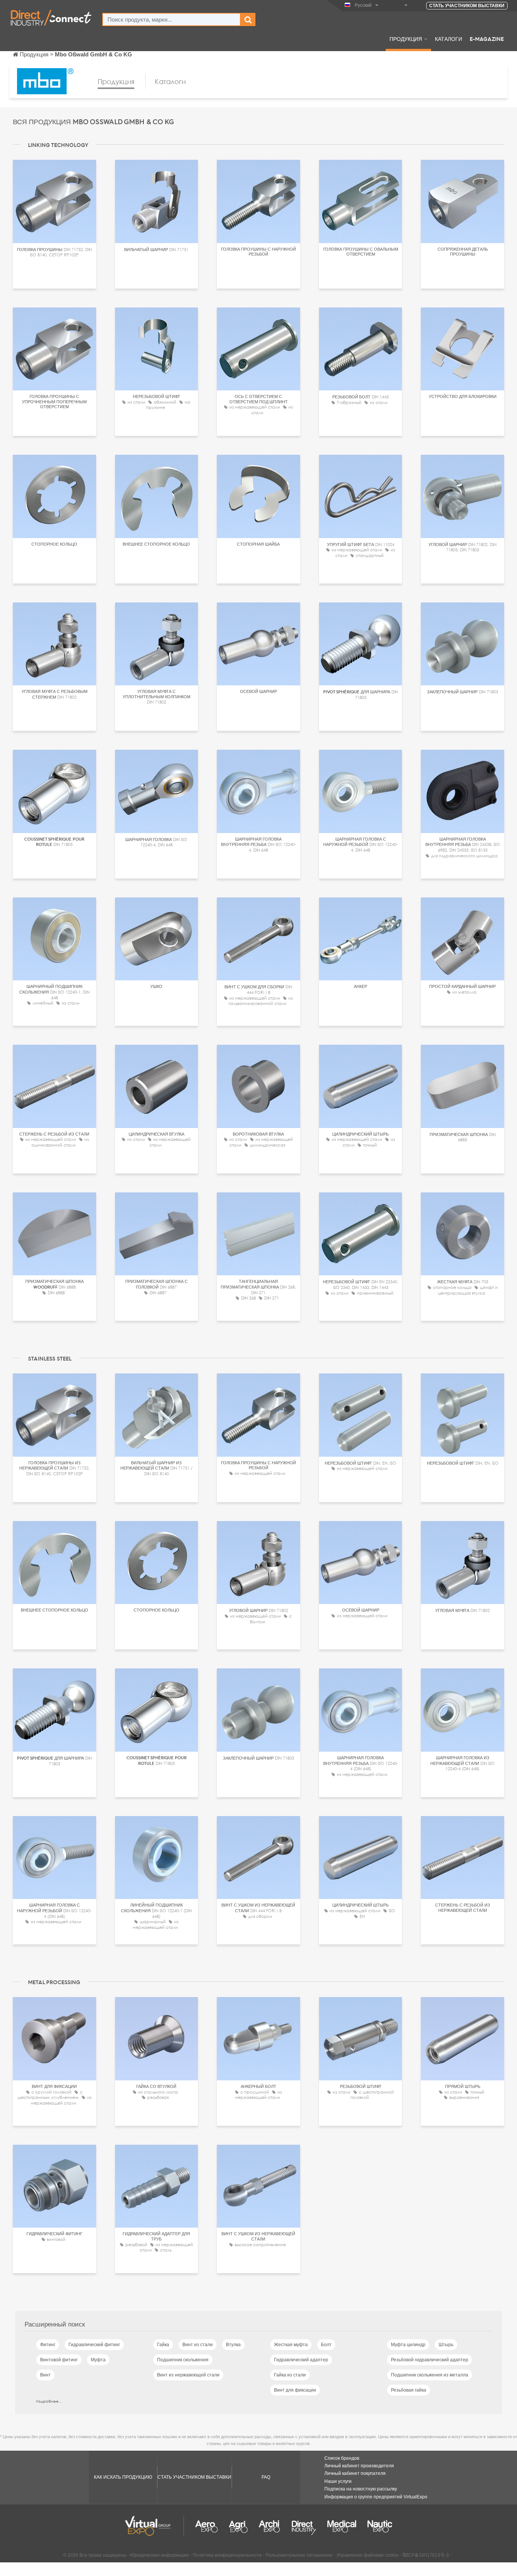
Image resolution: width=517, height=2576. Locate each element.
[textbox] (171, 20)
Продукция (406, 39)
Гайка (163, 2345)
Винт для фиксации (295, 2390)
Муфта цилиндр (408, 2345)
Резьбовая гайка (409, 2390)
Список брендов (342, 2458)
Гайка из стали (290, 2375)
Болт (326, 2345)
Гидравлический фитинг (94, 2345)
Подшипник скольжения (183, 2360)
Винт (45, 2375)
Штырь (446, 2345)
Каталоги (448, 39)
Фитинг (48, 2345)
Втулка (233, 2345)
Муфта (98, 2360)
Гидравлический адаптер (301, 2360)
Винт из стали (198, 2345)
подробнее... (49, 2401)
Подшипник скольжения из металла (430, 2375)
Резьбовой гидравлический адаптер (430, 2360)
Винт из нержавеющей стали (188, 2375)
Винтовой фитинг (59, 2360)
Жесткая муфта (291, 2345)
